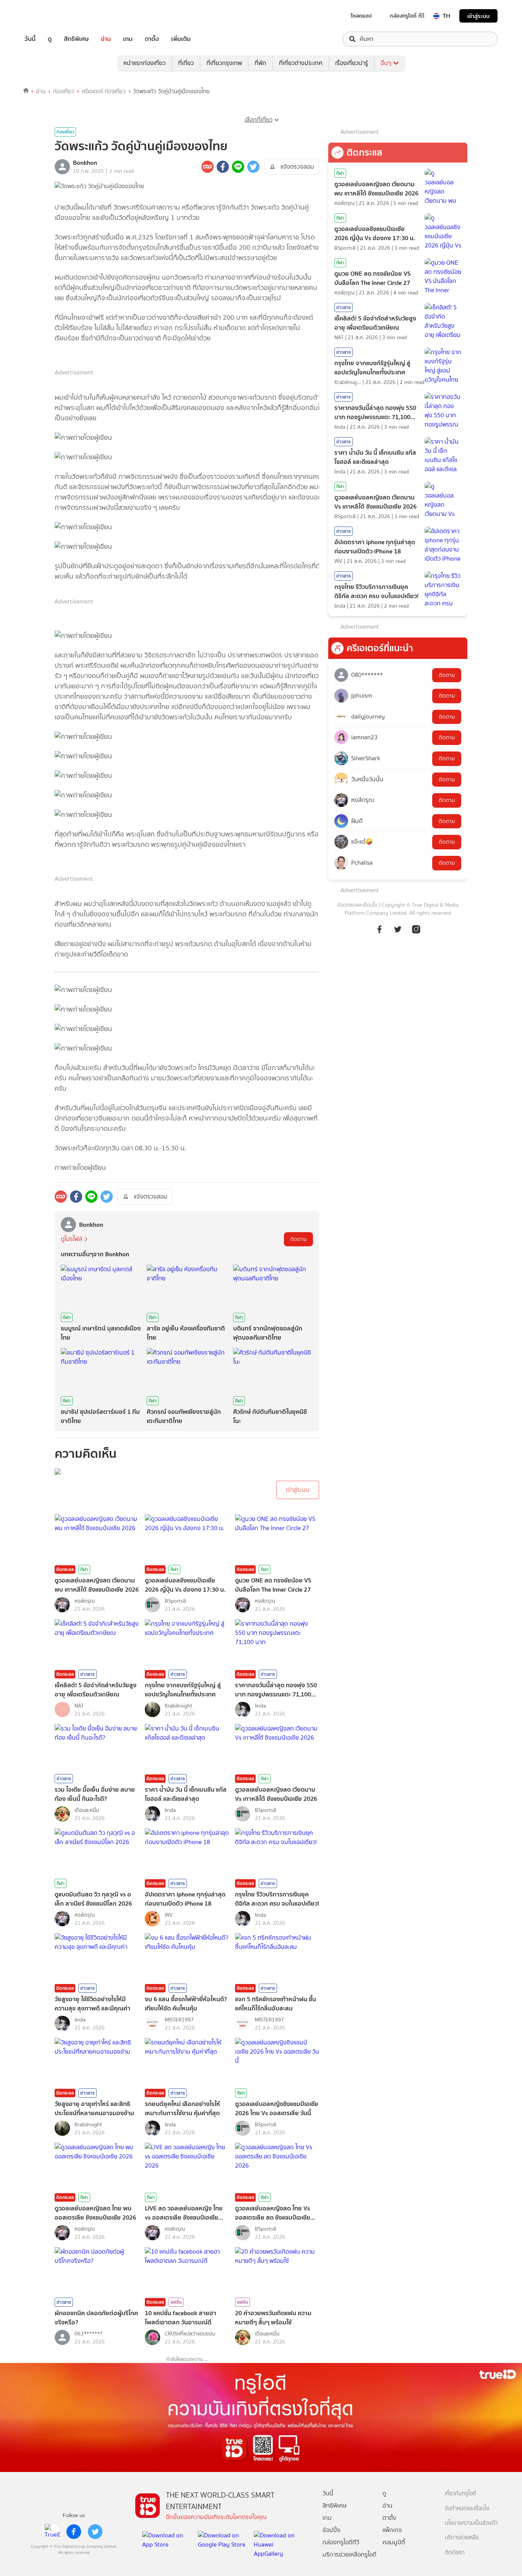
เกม (128, 39)
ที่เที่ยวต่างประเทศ (301, 63)
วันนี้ (30, 39)
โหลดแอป (361, 16)
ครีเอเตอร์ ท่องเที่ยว (104, 91)
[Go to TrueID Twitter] (398, 929)
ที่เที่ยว (186, 63)
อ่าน (106, 39)
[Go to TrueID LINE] (416, 929)
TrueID (47, 16)
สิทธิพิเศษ (76, 39)
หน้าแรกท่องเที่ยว (144, 63)
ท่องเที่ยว (64, 91)
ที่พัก (260, 63)
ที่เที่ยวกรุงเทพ (224, 63)
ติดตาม (298, 1239)
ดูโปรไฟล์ (71, 1239)
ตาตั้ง (152, 39)
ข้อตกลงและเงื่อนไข (357, 905)
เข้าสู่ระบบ (478, 16)
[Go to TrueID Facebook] (379, 929)
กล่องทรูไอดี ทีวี (407, 16)
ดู (50, 39)
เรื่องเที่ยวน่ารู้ (352, 63)
